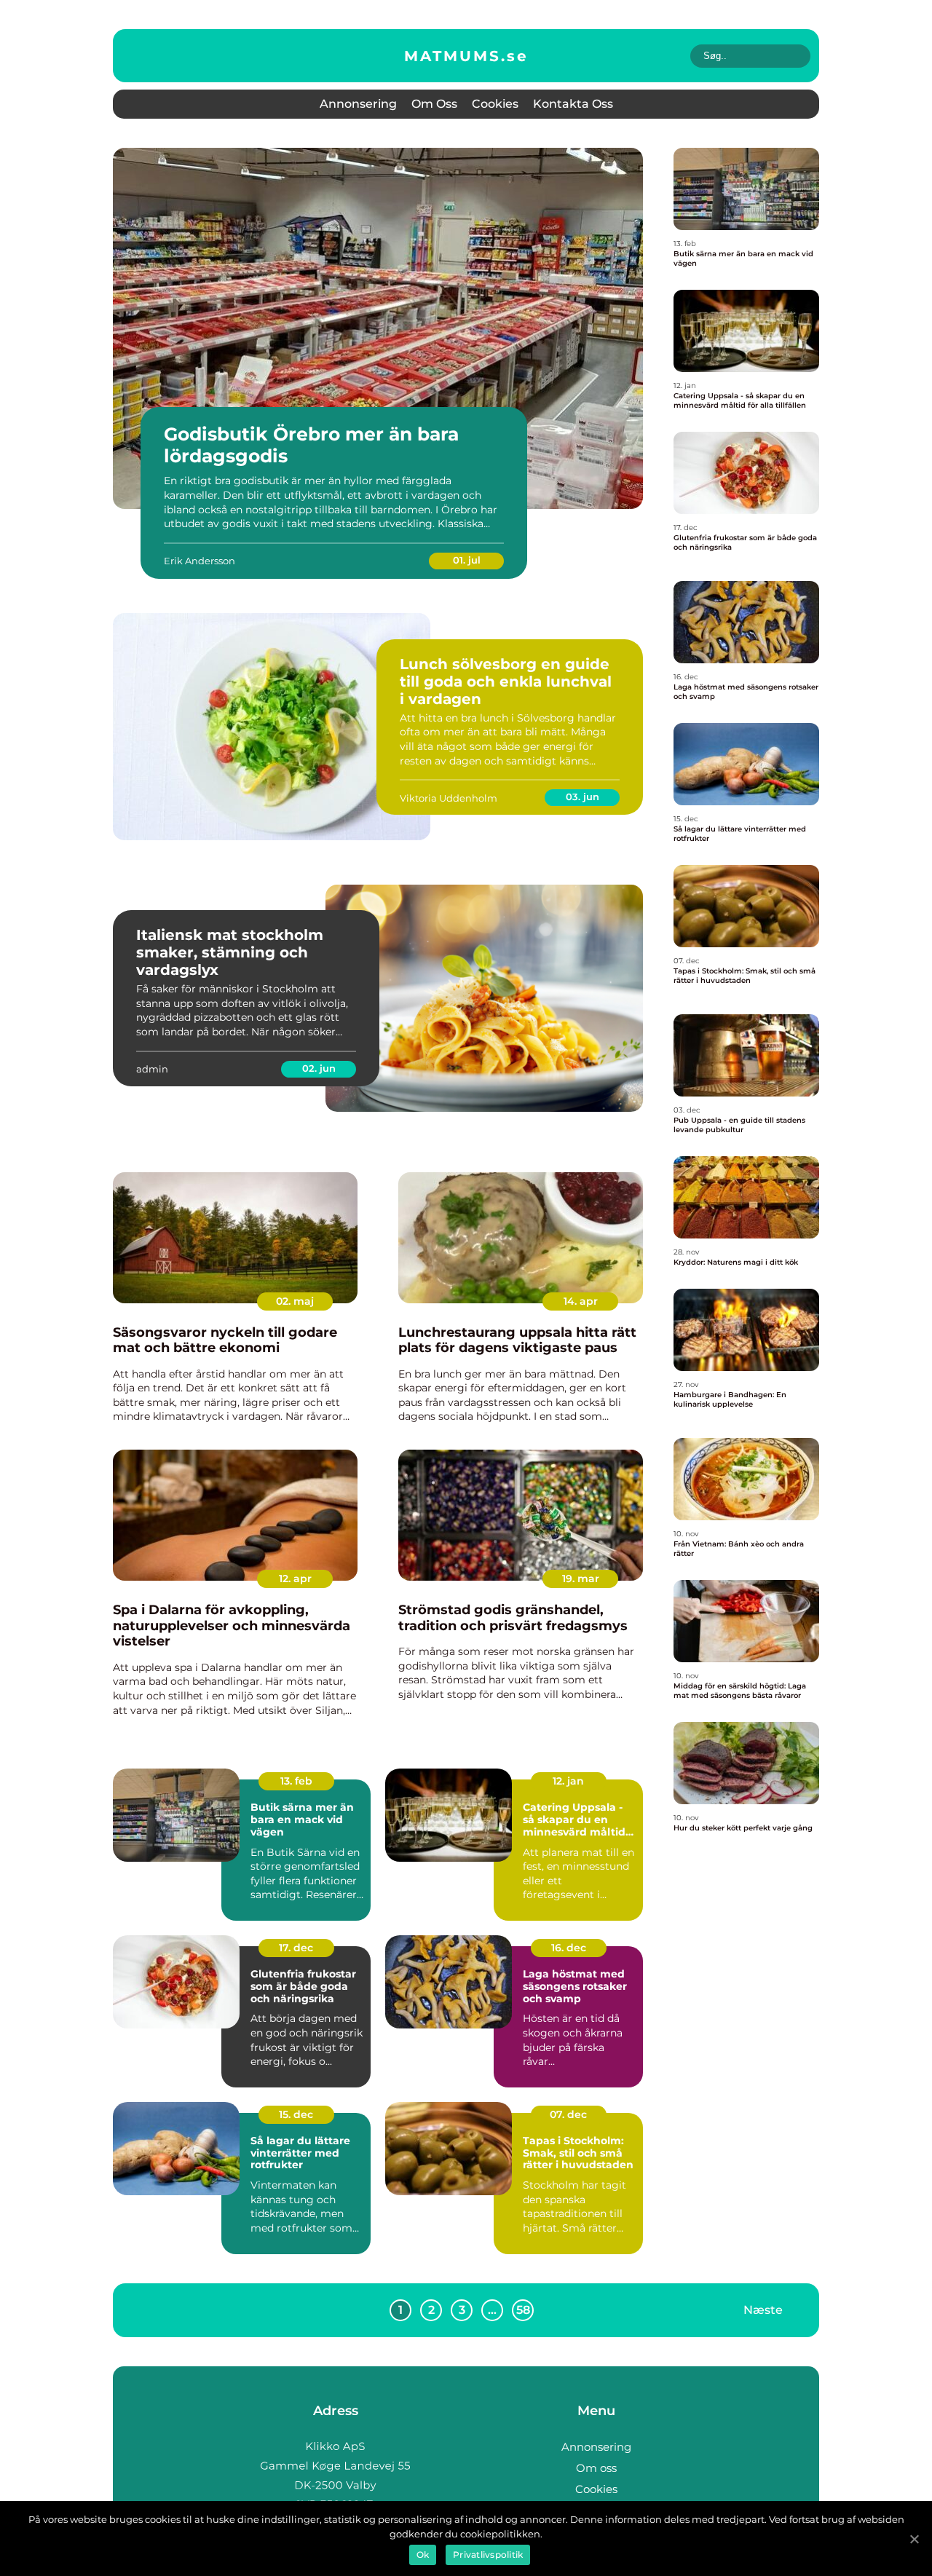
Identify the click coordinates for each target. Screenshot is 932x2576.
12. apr (295, 1579)
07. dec (568, 2114)
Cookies (495, 104)
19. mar (581, 1579)
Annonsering (358, 104)
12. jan (568, 1781)
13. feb (296, 1781)
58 (523, 2310)
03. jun (582, 797)
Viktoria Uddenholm (449, 798)
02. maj (295, 1301)
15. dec (296, 2114)
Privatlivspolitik (488, 2555)
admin (152, 1069)
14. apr (581, 1301)
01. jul (467, 560)
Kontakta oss (573, 104)
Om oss (434, 104)
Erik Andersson (200, 561)
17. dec (296, 1948)
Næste (763, 2309)
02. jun (319, 1068)
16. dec (569, 1948)
